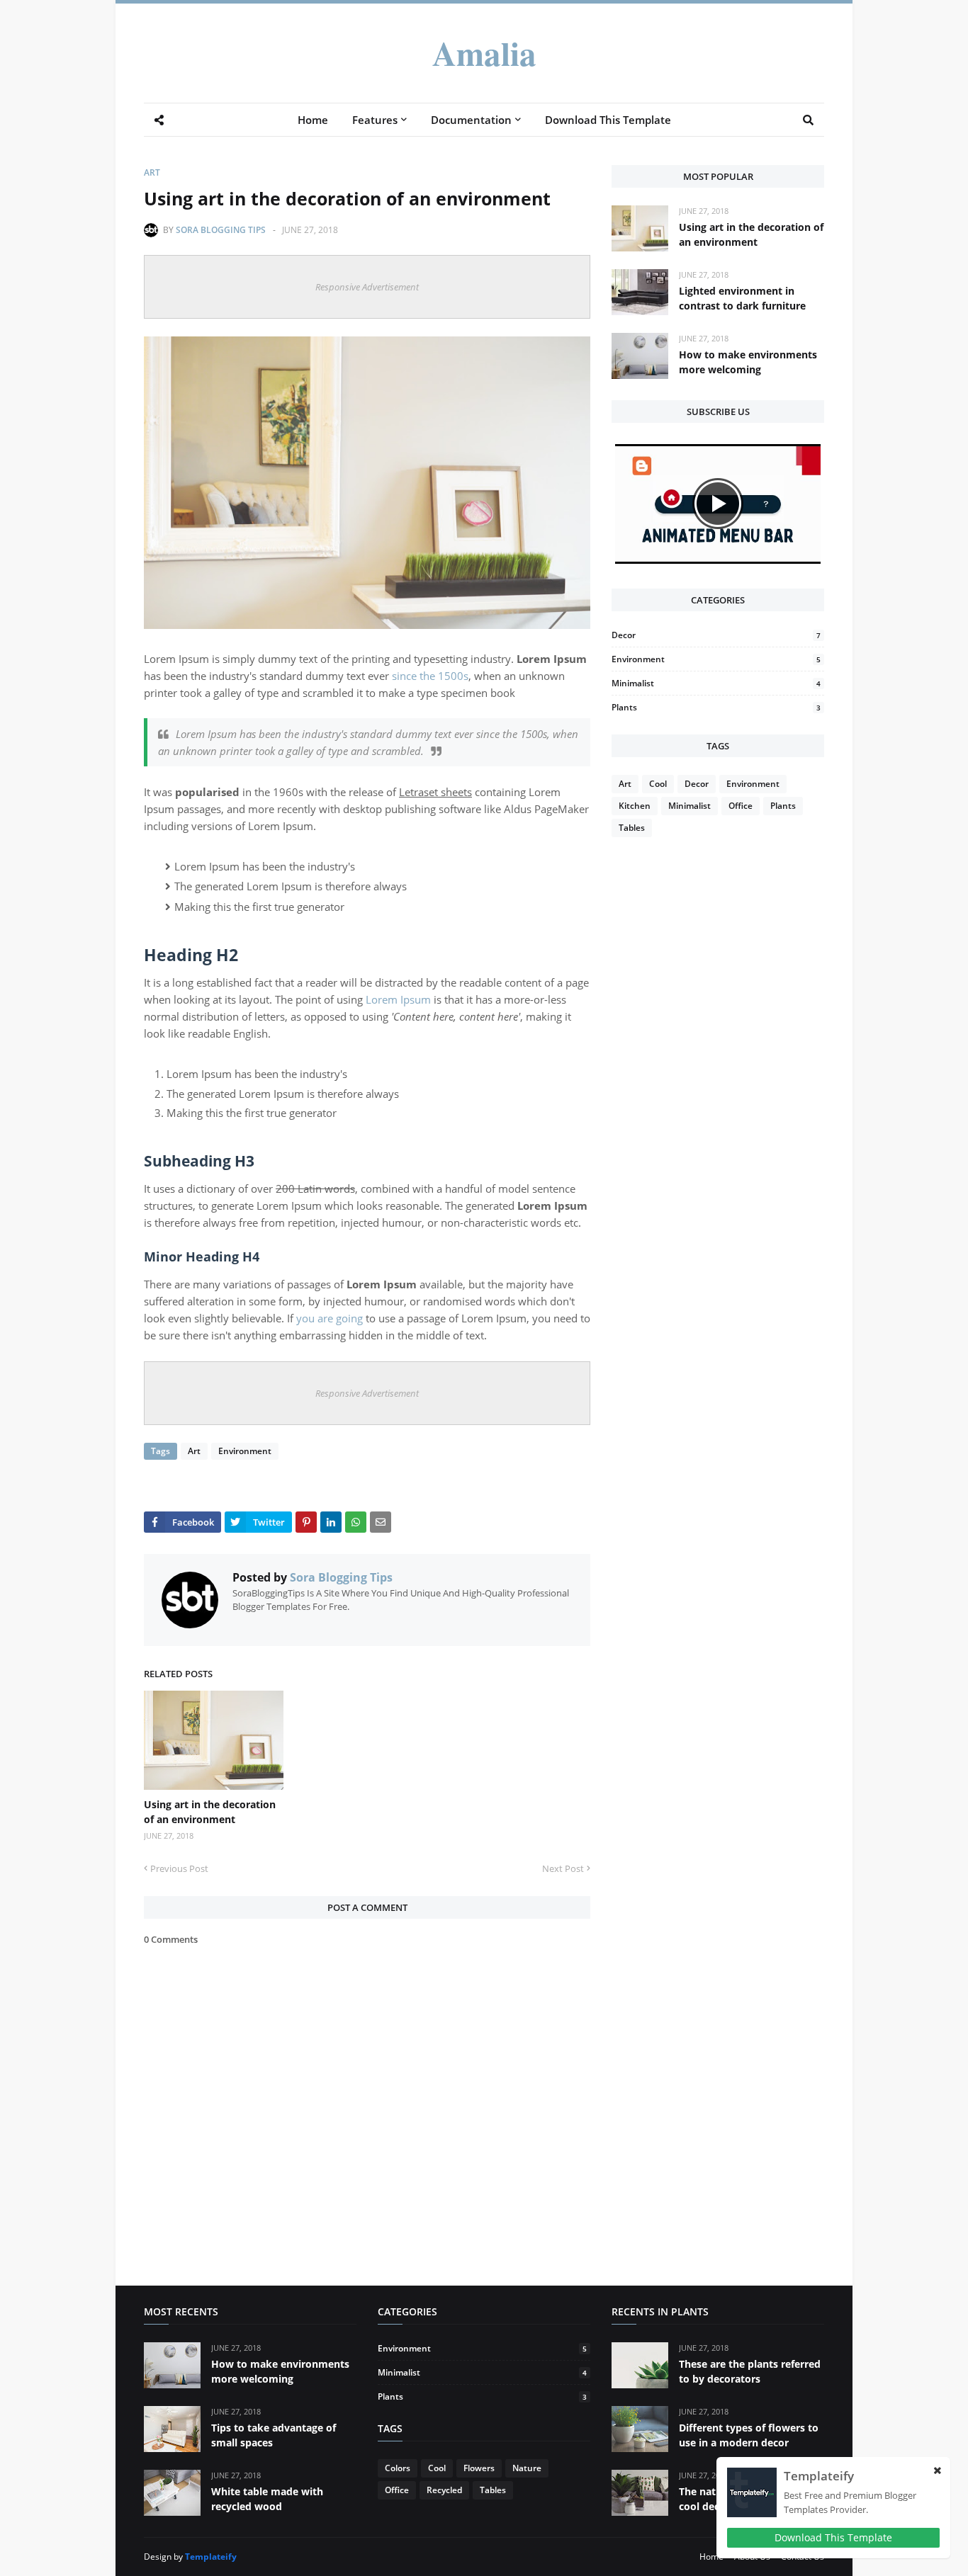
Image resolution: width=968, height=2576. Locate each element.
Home (711, 2557)
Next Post (563, 1868)
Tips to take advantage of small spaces (274, 2435)
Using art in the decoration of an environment (210, 1812)
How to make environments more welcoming (748, 362)
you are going (330, 1318)
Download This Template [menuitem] (608, 120)
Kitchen (635, 806)
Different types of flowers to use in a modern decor (749, 2435)
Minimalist (716, 683)
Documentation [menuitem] (471, 120)
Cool (658, 784)
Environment (245, 1451)
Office (741, 806)
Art (152, 172)
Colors (398, 2468)
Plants (716, 707)
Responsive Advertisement (367, 287)
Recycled (444, 2490)
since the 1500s (430, 676)
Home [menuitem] (313, 120)
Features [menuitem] (375, 120)
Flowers (479, 2468)
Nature (527, 2468)
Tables (632, 828)
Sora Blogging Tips (221, 230)
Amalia (484, 53)
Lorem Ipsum (398, 999)
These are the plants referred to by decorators (750, 2371)
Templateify (211, 2557)
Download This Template (833, 2537)
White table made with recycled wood (267, 2499)
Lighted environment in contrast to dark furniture (742, 298)
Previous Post (179, 1868)
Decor (716, 635)
